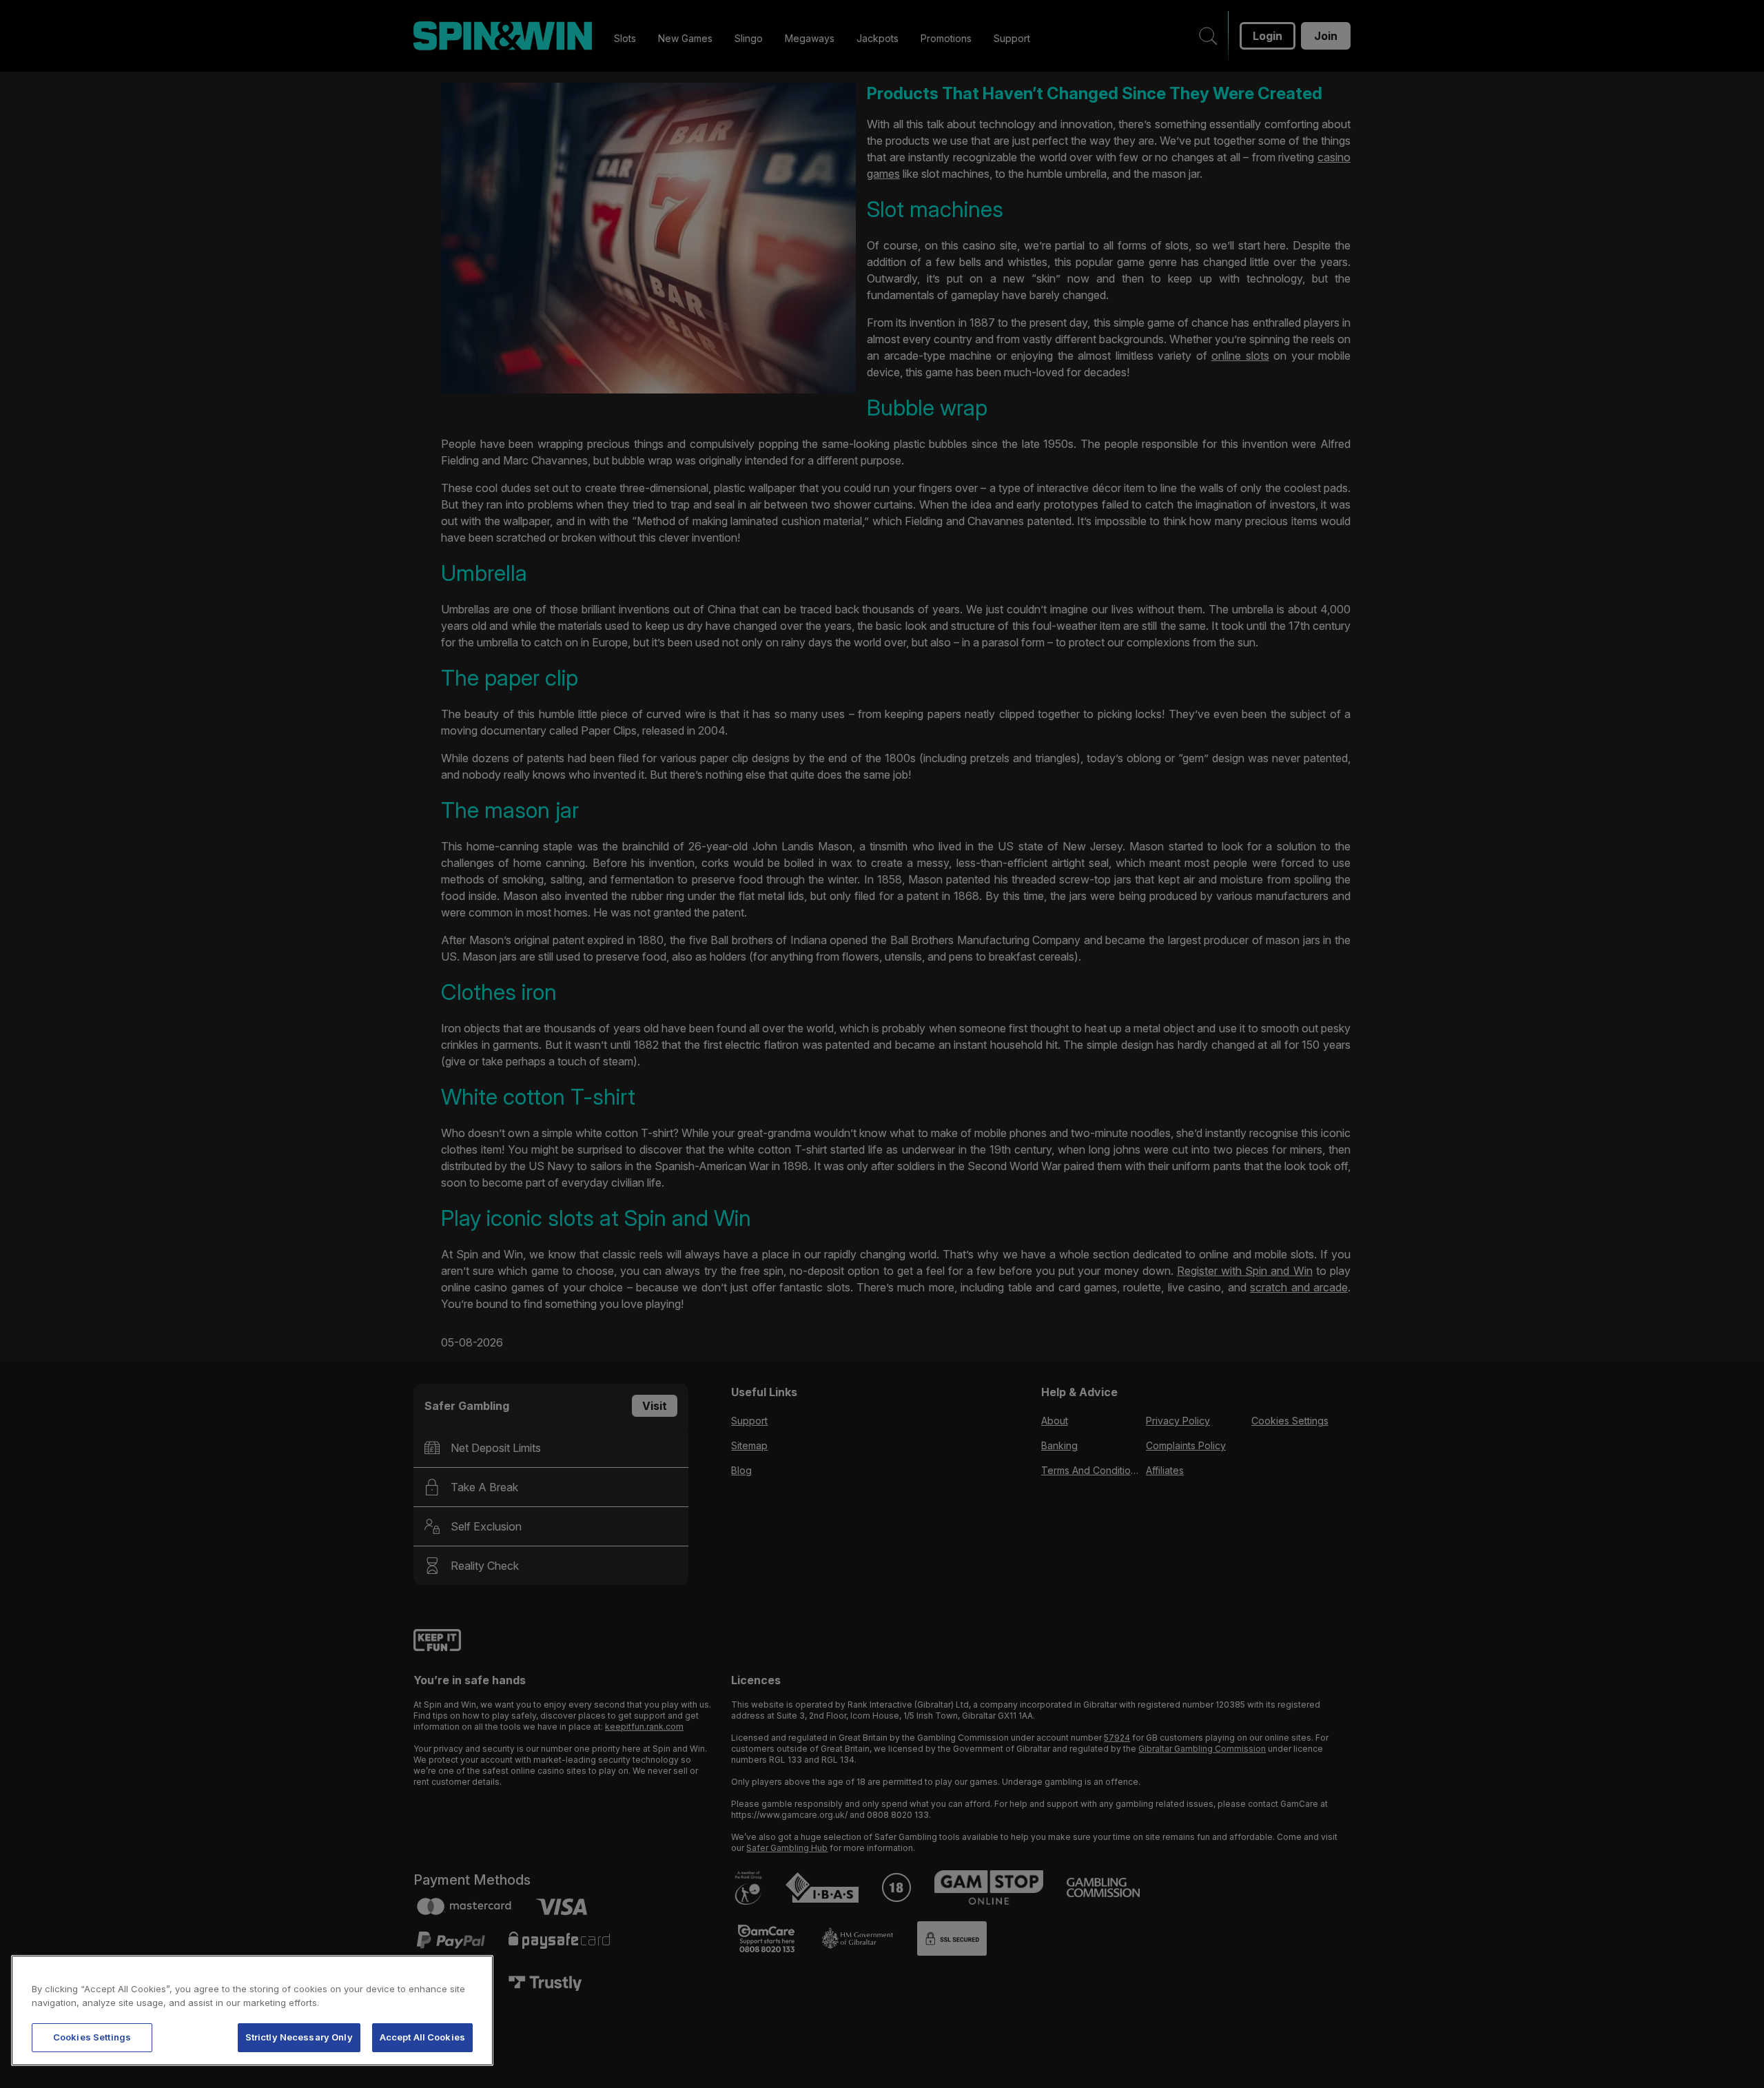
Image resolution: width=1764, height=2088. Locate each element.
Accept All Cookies (422, 2037)
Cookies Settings (92, 2037)
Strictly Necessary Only (299, 2037)
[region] (252, 2010)
